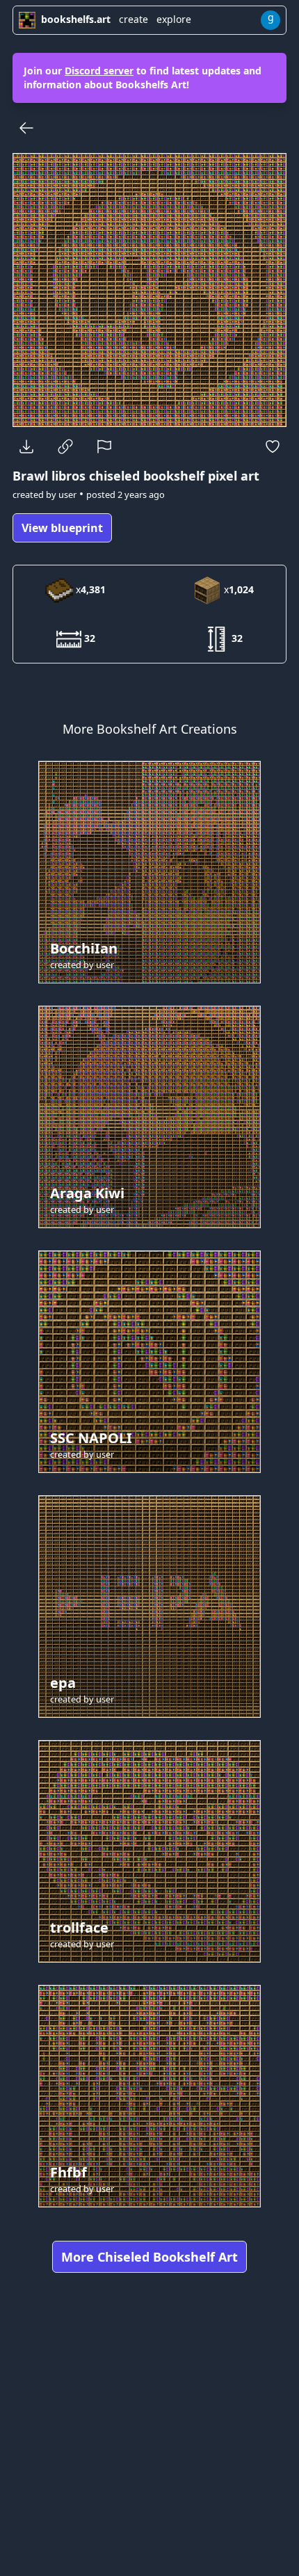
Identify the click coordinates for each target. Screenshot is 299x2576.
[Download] (26, 446)
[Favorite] (273, 446)
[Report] (104, 446)
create (134, 19)
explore (174, 19)
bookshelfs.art (76, 19)
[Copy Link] (65, 446)
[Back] (26, 128)
